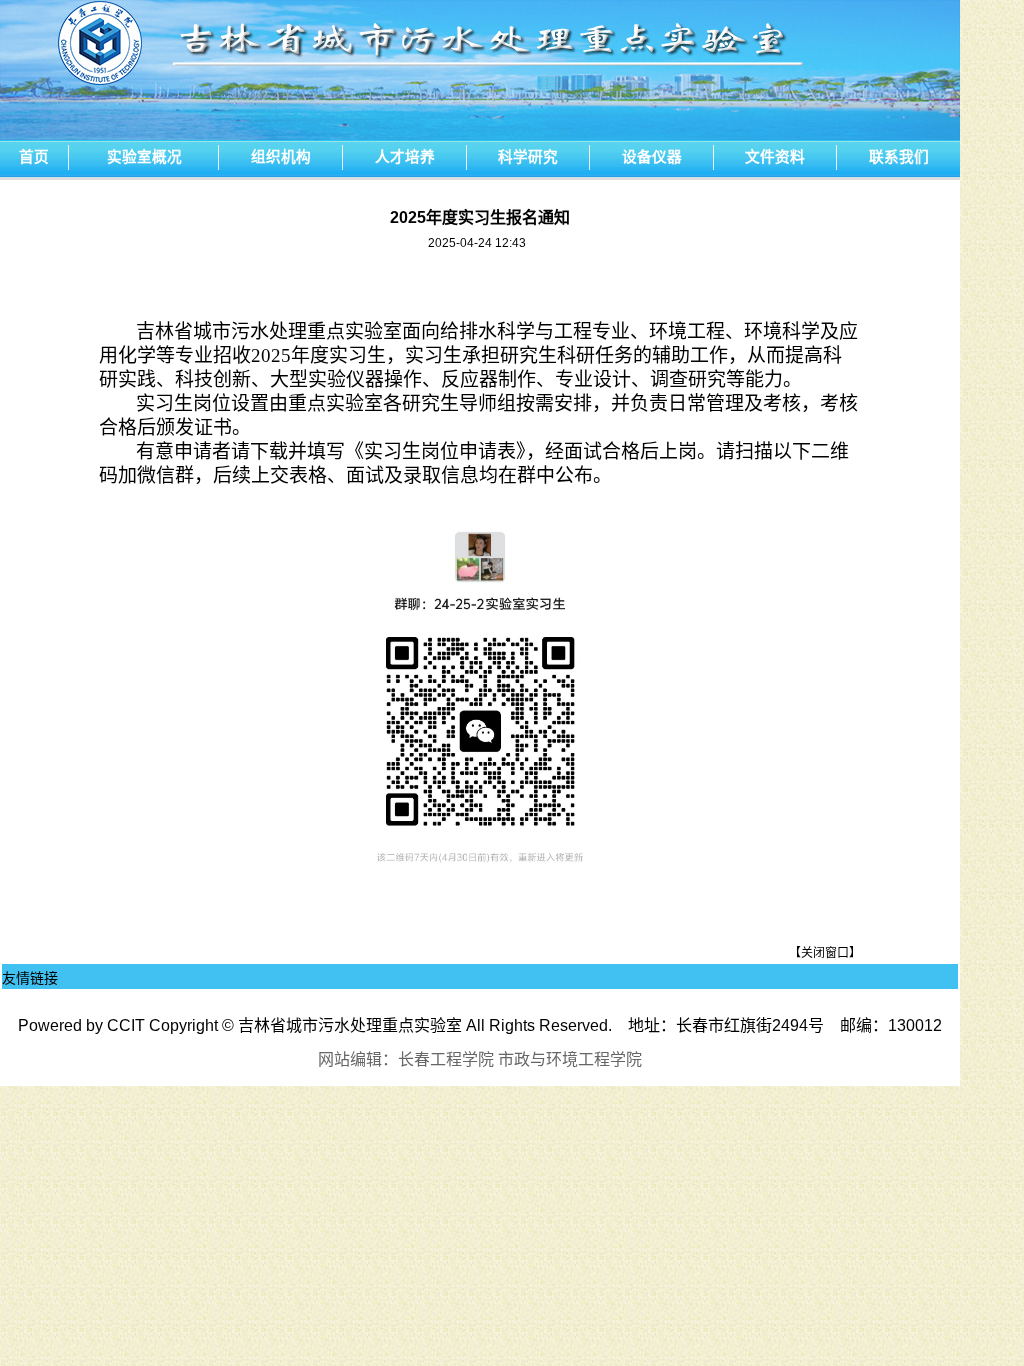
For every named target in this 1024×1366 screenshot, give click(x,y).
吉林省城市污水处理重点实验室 (350, 1025)
